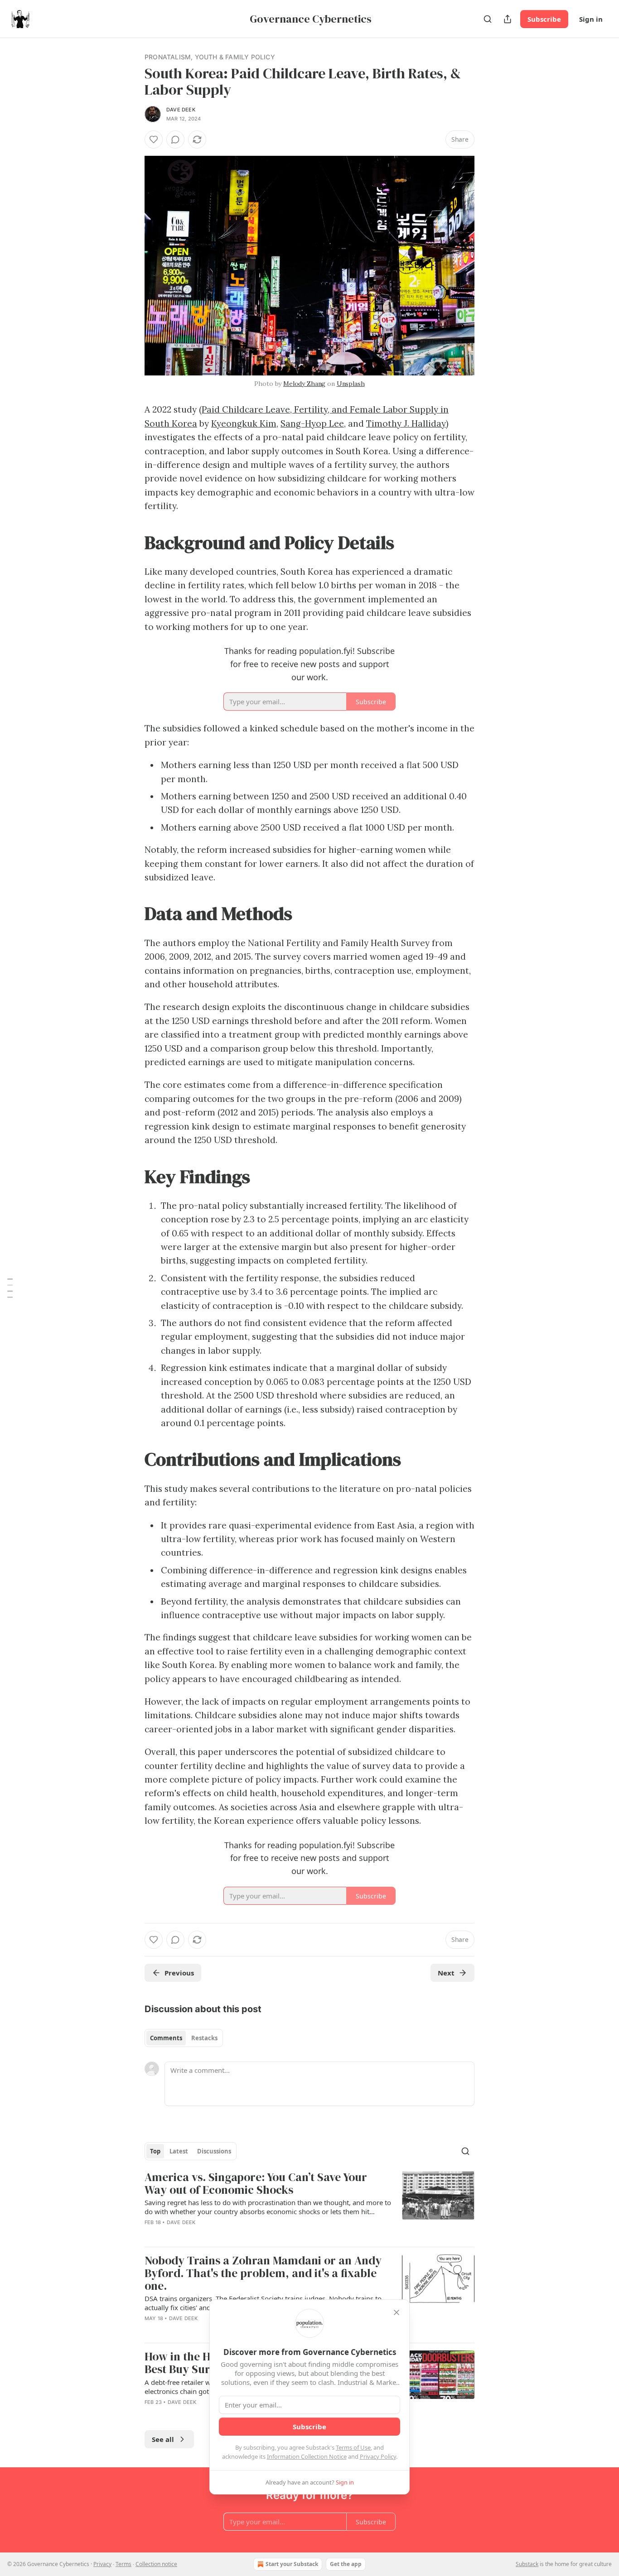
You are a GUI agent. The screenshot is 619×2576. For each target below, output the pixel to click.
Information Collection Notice (307, 2456)
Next (446, 1973)
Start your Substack (292, 2564)
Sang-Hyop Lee (312, 423)
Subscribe (544, 19)
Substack (527, 2564)
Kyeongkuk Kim (244, 423)
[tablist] (184, 2038)
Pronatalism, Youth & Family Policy (210, 57)
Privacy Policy (378, 2456)
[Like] (154, 139)
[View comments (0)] (175, 139)
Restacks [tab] (204, 2038)
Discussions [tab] (214, 2151)
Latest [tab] (179, 2151)
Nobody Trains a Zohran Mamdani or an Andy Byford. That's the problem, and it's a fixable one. (263, 2273)
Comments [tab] (166, 2038)
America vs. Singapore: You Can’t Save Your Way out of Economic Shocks (256, 2184)
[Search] (488, 19)
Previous (179, 1973)
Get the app (346, 2564)
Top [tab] (155, 2151)
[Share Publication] (508, 19)
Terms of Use (353, 2447)
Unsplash (351, 384)
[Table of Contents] (10, 1288)
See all (163, 2439)
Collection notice (156, 2564)
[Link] (132, 542)
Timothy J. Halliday (406, 423)
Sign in (591, 19)
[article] (309, 2205)
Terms (123, 2564)
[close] (397, 2312)
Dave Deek (181, 110)
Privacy (102, 2564)
